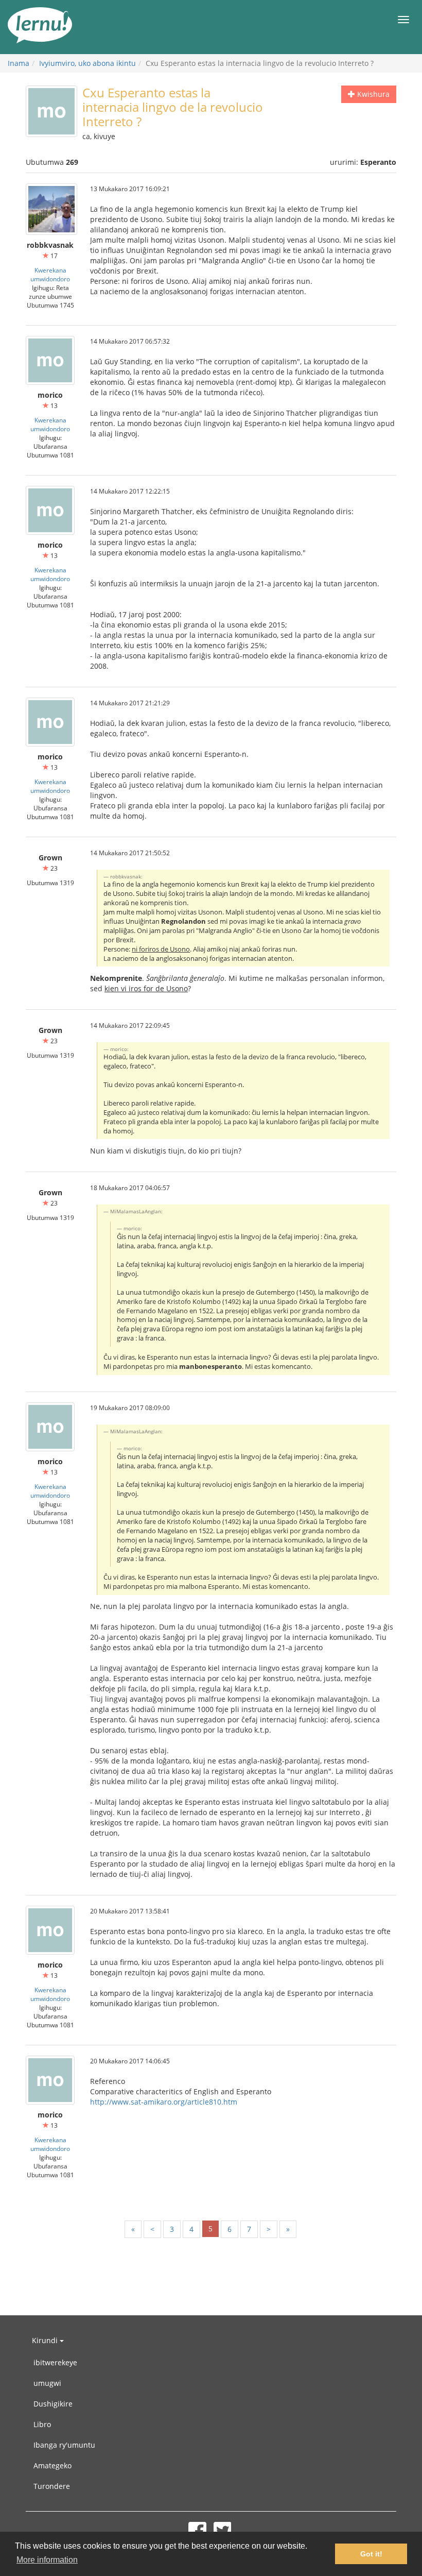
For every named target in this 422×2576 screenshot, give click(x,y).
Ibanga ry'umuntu (64, 2445)
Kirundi (46, 2340)
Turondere (52, 2486)
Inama (19, 63)
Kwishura (372, 94)
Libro (42, 2424)
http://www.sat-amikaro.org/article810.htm (164, 2102)
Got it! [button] (371, 2554)
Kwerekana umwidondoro (50, 274)
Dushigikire (53, 2404)
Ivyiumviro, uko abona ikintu (87, 63)
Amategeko (52, 2465)
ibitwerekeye (55, 2362)
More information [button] (47, 2560)
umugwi (47, 2383)
